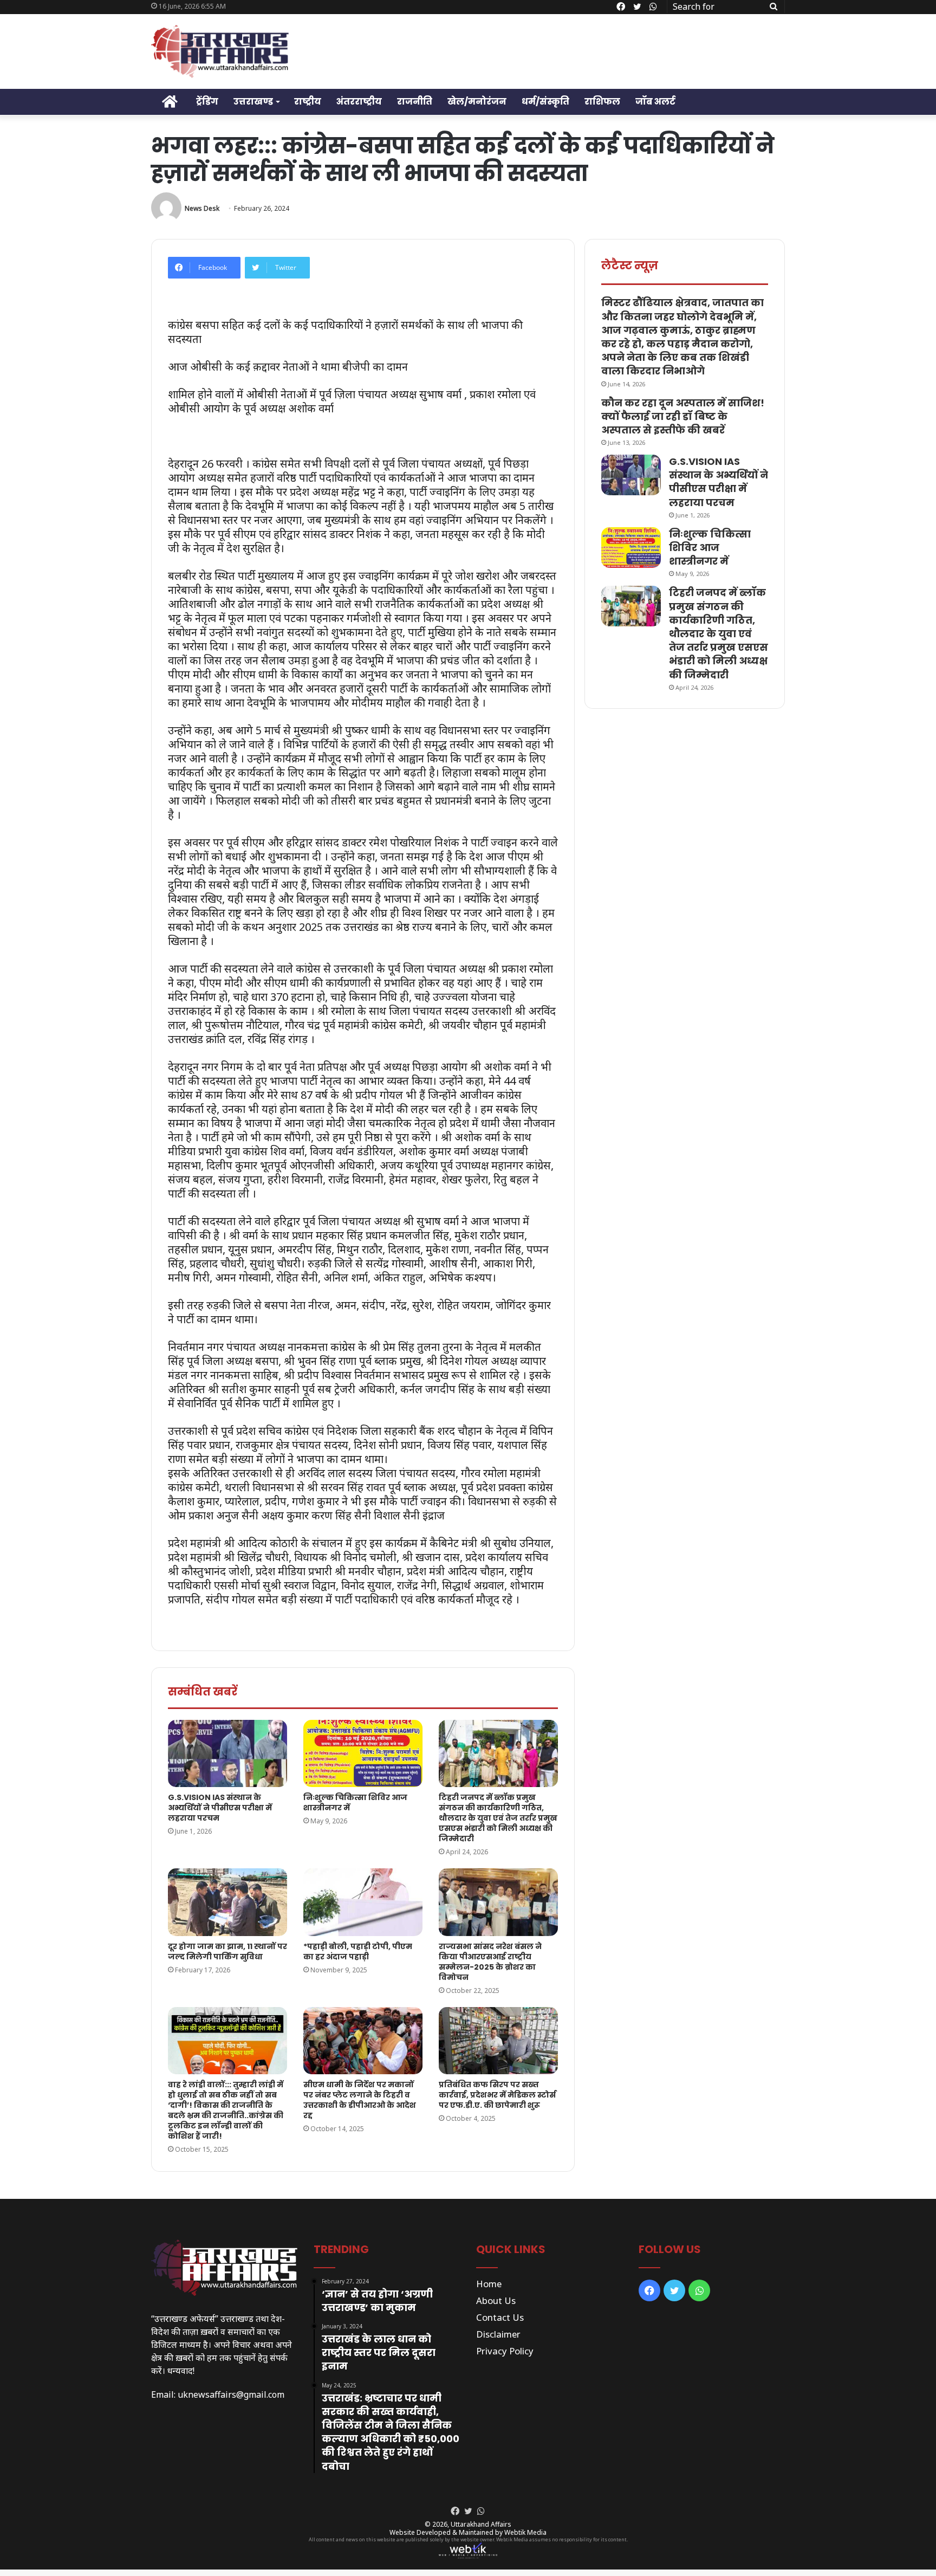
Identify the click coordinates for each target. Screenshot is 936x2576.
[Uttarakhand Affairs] (220, 51)
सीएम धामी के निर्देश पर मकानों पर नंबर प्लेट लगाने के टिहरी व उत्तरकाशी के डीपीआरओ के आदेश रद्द (360, 2100)
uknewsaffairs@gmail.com (231, 2394)
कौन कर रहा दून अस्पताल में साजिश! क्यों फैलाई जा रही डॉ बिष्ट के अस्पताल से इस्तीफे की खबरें (683, 416)
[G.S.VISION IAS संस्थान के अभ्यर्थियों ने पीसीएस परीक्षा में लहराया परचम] (227, 1753)
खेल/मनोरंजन (477, 102)
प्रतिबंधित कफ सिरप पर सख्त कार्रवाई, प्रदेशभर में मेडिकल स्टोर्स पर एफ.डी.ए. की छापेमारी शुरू (497, 2095)
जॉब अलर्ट (655, 102)
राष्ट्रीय (308, 102)
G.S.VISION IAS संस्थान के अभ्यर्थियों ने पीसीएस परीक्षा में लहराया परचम (220, 1808)
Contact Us (500, 2317)
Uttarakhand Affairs (481, 2524)
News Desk (202, 208)
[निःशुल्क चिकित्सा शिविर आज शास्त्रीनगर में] (363, 1753)
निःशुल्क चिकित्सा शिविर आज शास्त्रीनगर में (355, 1802)
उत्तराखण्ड (253, 102)
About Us (496, 2300)
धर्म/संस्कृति (545, 102)
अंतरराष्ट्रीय (359, 102)
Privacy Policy (505, 2351)
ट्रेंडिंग (207, 102)
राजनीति (415, 102)
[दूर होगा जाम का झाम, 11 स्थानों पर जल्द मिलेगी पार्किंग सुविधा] (227, 1902)
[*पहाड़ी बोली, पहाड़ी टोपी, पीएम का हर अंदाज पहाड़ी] (363, 1902)
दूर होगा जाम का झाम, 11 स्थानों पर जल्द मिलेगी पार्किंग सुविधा (227, 1952)
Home (489, 2284)
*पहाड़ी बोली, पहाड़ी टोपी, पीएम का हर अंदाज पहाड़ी (358, 1952)
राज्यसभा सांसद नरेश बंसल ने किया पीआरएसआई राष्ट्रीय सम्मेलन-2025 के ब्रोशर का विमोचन (490, 1962)
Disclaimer (498, 2334)
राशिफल (602, 102)
